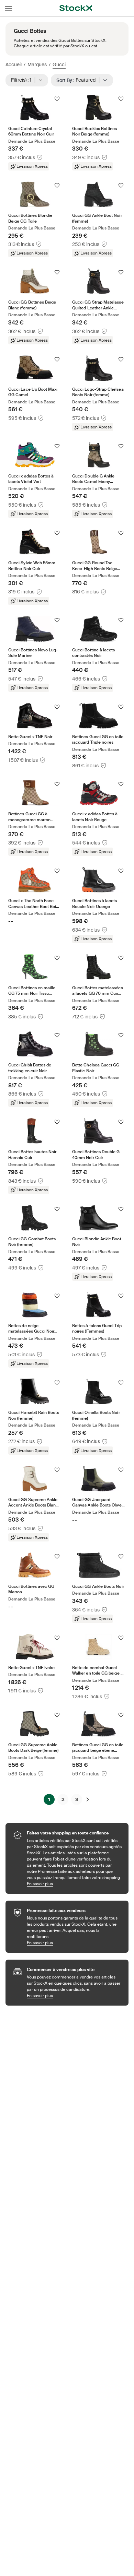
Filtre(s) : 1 (23, 80)
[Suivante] (88, 1799)
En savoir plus (74, 1884)
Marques (37, 64)
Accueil (14, 64)
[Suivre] (57, 99)
